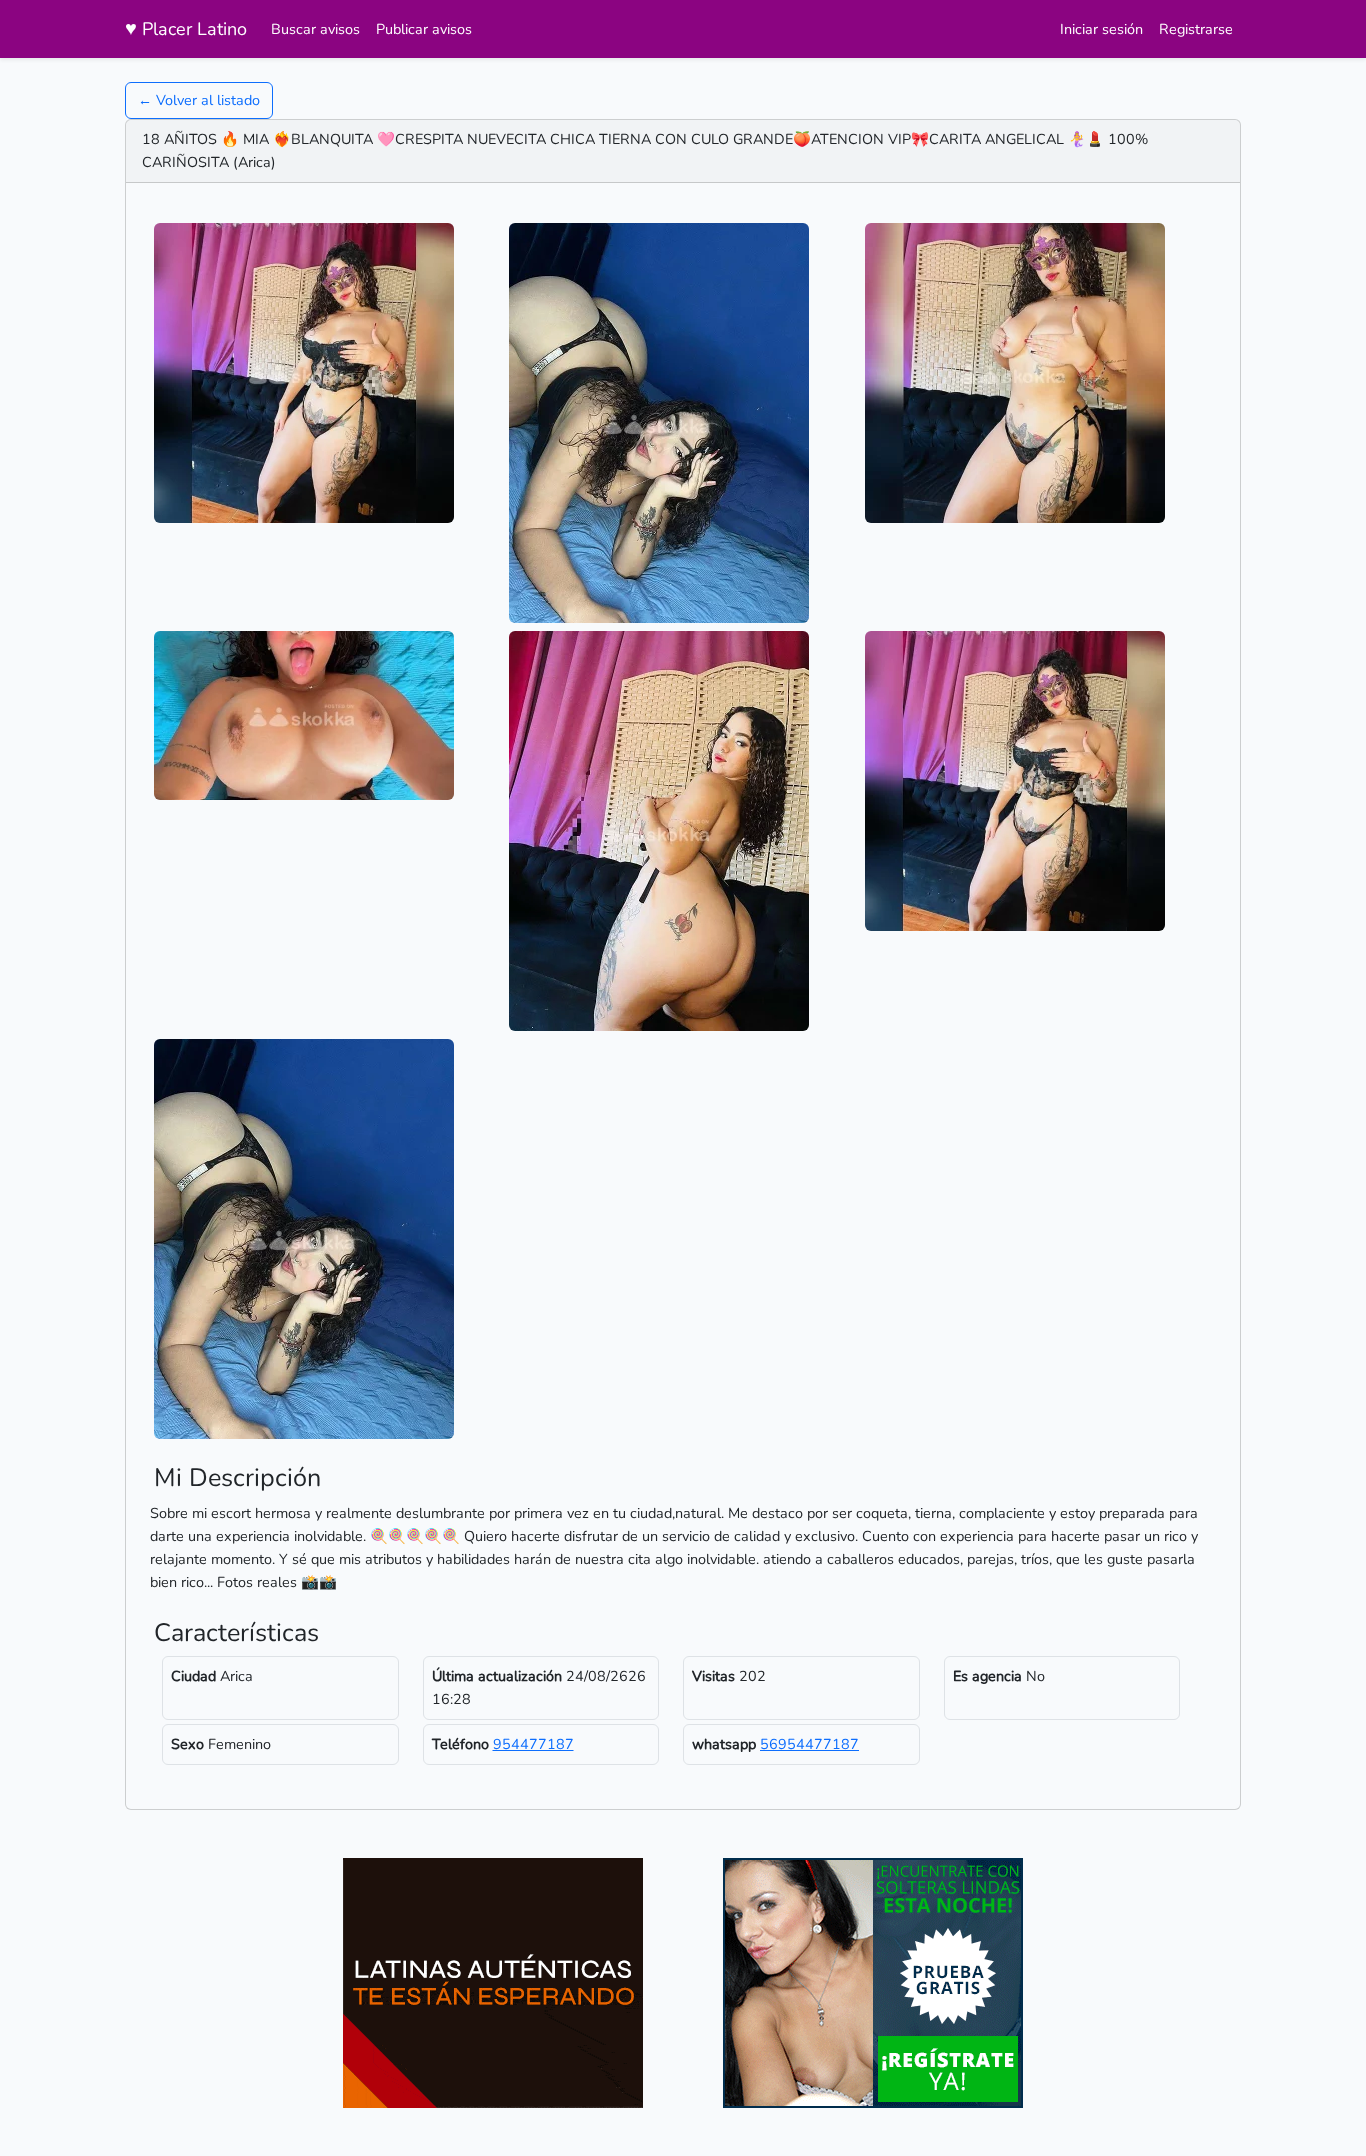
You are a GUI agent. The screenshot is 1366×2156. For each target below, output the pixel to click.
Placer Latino (186, 28)
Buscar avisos (315, 29)
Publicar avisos (424, 29)
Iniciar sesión (1101, 29)
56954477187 (809, 1744)
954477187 (533, 1744)
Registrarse (1196, 29)
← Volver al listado (199, 100)
